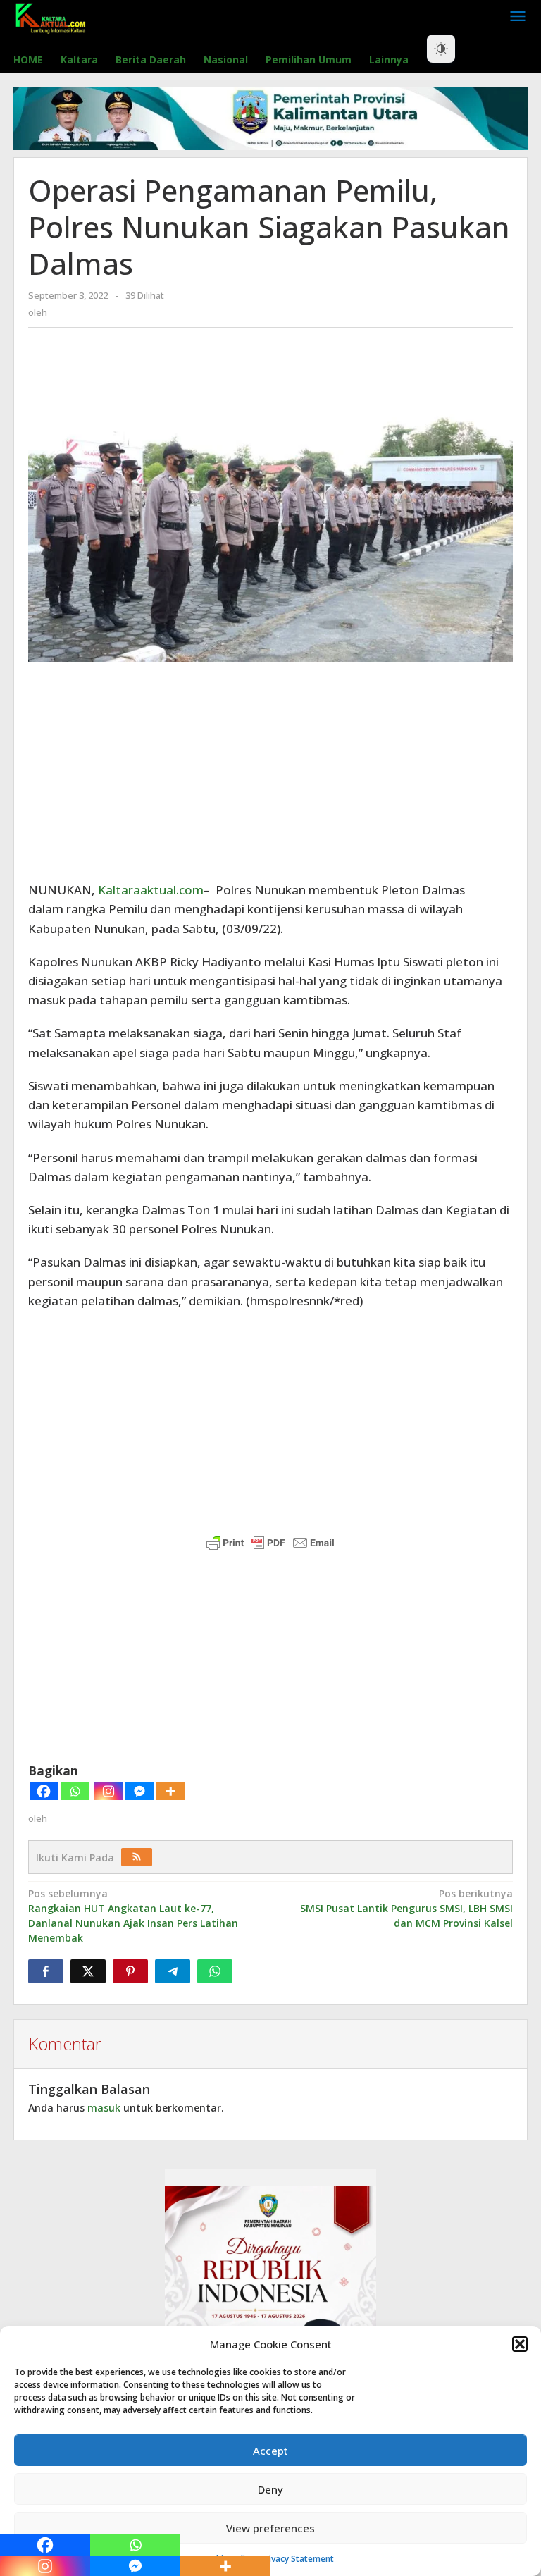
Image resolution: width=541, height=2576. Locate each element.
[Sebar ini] (46, 1971)
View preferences (270, 2528)
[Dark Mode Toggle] (441, 49)
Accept (270, 2451)
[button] (520, 2344)
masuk (104, 2108)
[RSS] (137, 1857)
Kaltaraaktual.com (151, 890)
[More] (170, 1791)
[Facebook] (44, 1791)
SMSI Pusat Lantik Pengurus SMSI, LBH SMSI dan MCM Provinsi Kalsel (406, 1908)
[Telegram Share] (173, 1971)
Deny (270, 2489)
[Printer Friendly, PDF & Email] (270, 1543)
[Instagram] (108, 1791)
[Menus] (518, 17)
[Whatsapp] (75, 1791)
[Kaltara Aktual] (51, 17)
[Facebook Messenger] (139, 1791)
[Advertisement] (270, 771)
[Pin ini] (130, 1971)
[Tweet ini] (88, 1971)
